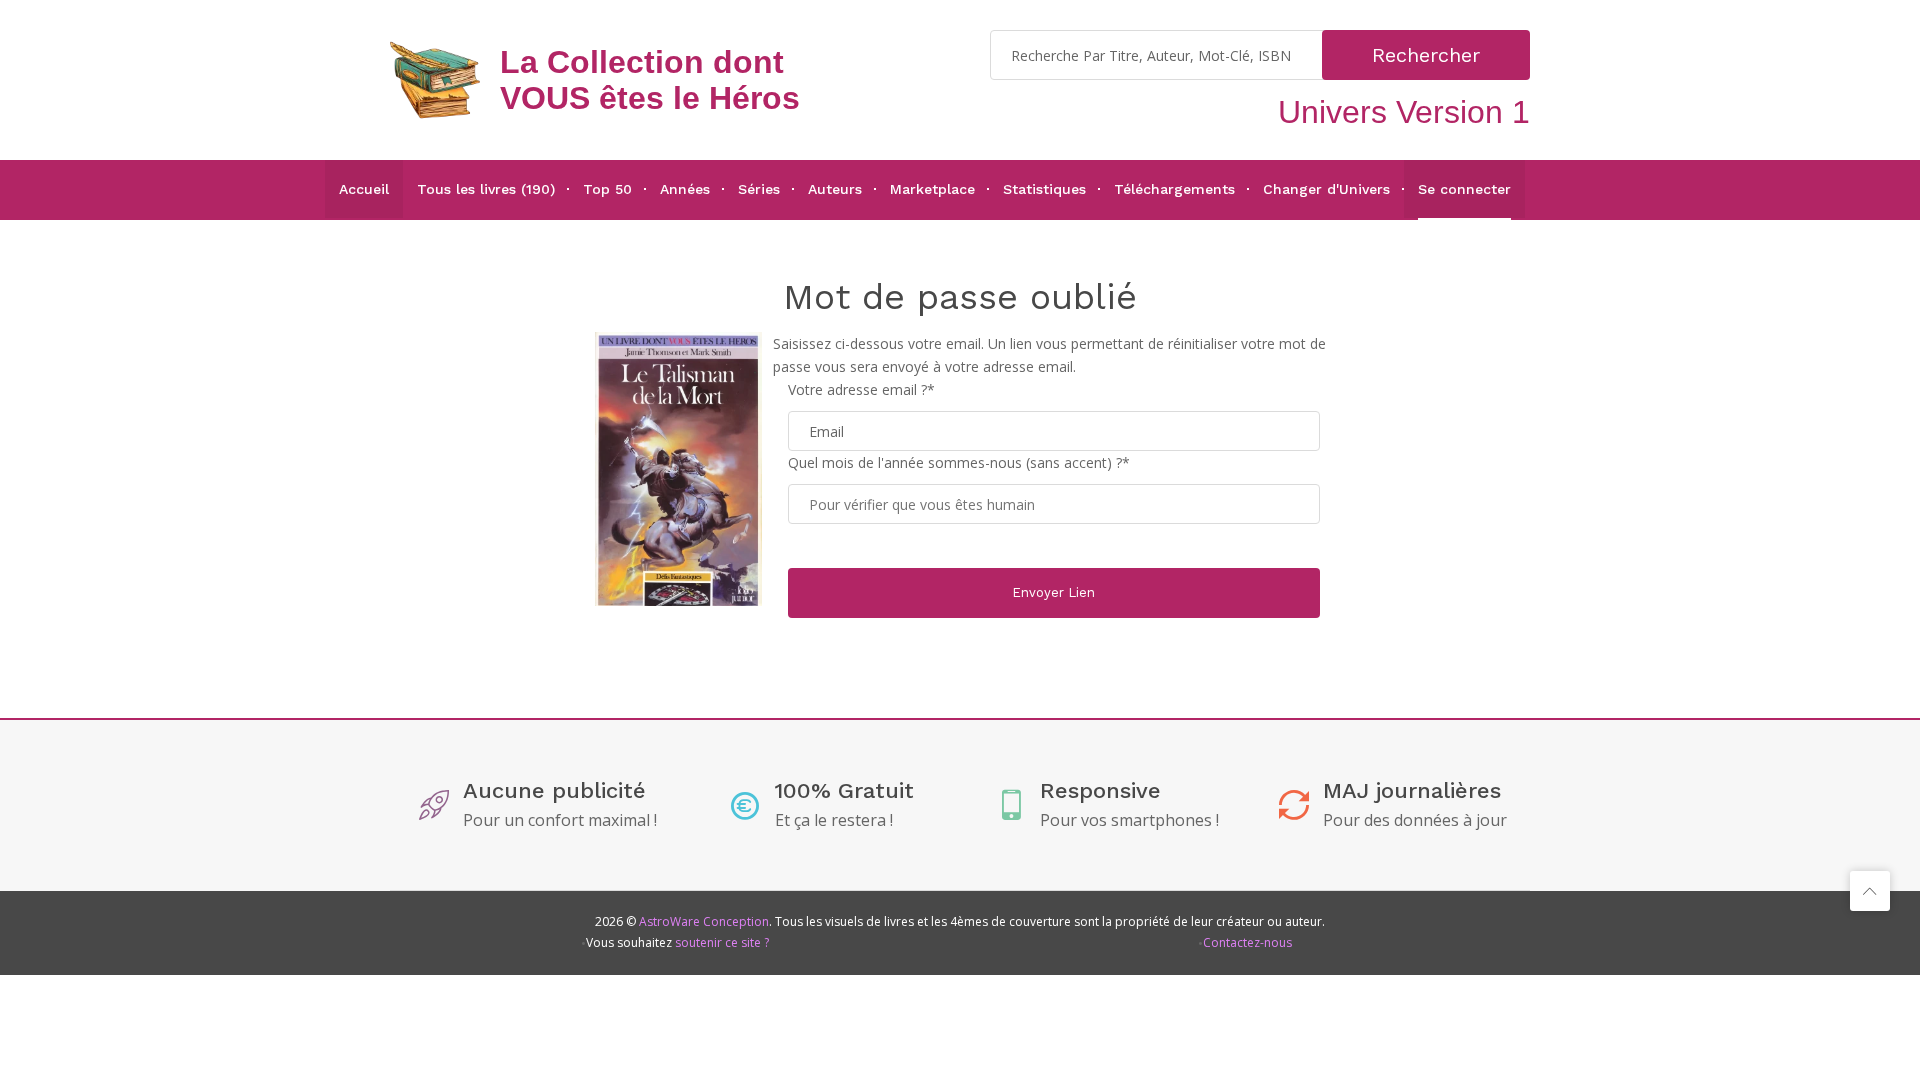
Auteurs (835, 189)
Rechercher (1426, 55)
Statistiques (1044, 189)
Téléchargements (1174, 189)
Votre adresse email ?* (861, 389)
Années (685, 189)
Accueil (364, 189)
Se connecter (1464, 189)
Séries (759, 189)
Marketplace (932, 189)
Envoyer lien (1053, 592)
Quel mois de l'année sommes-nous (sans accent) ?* (959, 462)
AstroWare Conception (704, 921)
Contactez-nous (1247, 942)
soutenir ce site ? (722, 942)
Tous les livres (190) (486, 189)
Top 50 (607, 189)
